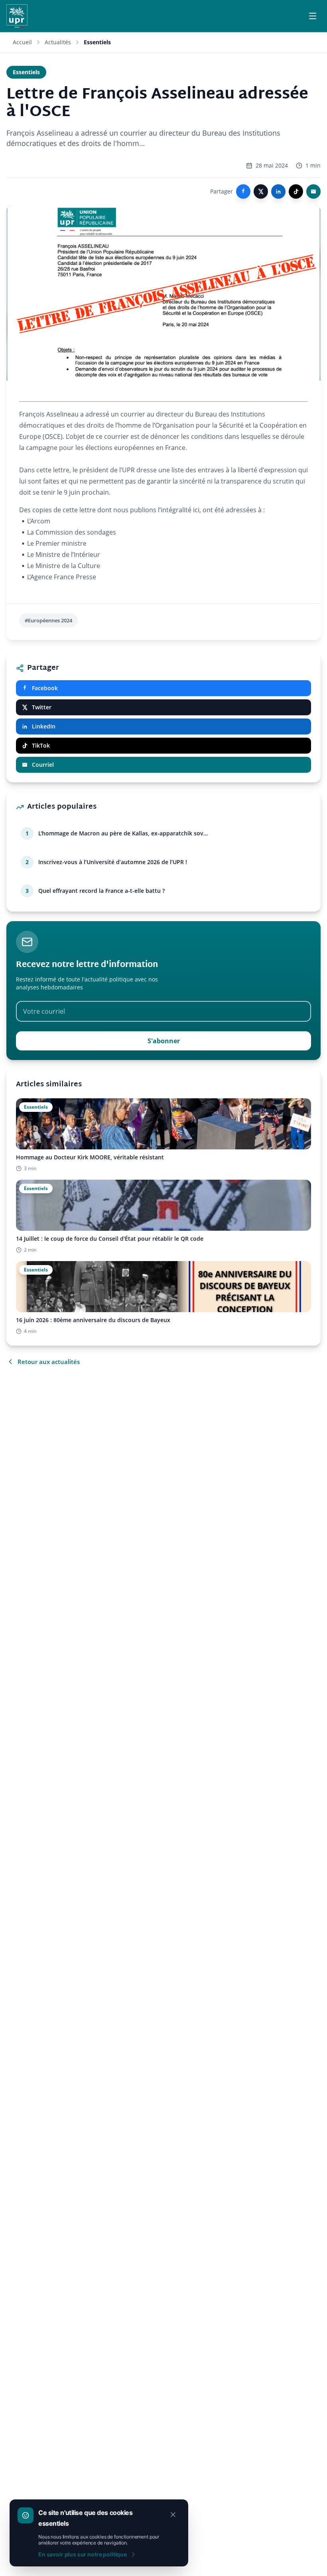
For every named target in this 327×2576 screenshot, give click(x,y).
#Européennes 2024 (48, 620)
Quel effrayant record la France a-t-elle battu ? (101, 891)
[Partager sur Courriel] (313, 191)
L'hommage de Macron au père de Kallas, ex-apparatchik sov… (123, 833)
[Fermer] (173, 2515)
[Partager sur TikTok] (296, 191)
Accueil (22, 42)
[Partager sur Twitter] (261, 191)
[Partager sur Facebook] (243, 191)
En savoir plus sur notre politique (83, 2554)
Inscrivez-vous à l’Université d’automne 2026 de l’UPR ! (113, 862)
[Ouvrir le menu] (313, 16)
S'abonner (164, 1041)
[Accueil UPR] (17, 16)
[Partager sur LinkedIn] (278, 191)
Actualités (58, 42)
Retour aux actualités (49, 1362)
